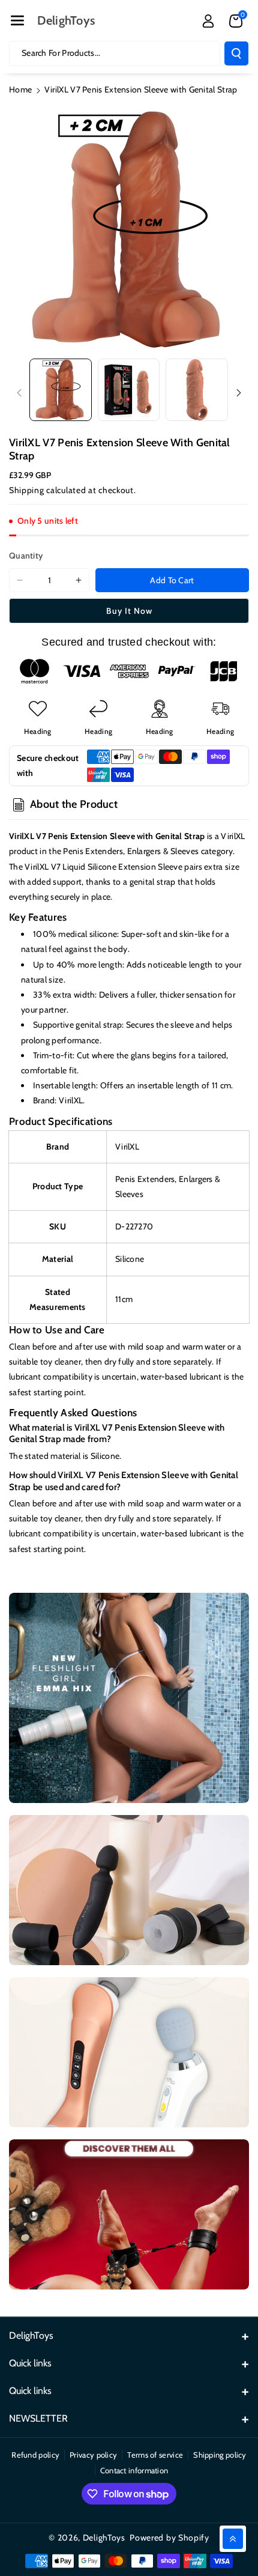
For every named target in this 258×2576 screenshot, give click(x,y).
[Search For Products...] (236, 53)
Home (20, 89)
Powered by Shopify (169, 2538)
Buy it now (129, 611)
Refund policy (35, 2455)
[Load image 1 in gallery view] (61, 390)
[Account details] (208, 21)
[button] (17, 20)
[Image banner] (129, 1698)
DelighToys (104, 2538)
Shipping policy (220, 2455)
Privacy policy (93, 2455)
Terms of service (155, 2455)
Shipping (27, 490)
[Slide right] (239, 393)
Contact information (134, 2470)
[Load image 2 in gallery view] (129, 390)
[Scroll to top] (233, 2539)
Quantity (26, 556)
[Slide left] (19, 393)
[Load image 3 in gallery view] (197, 390)
